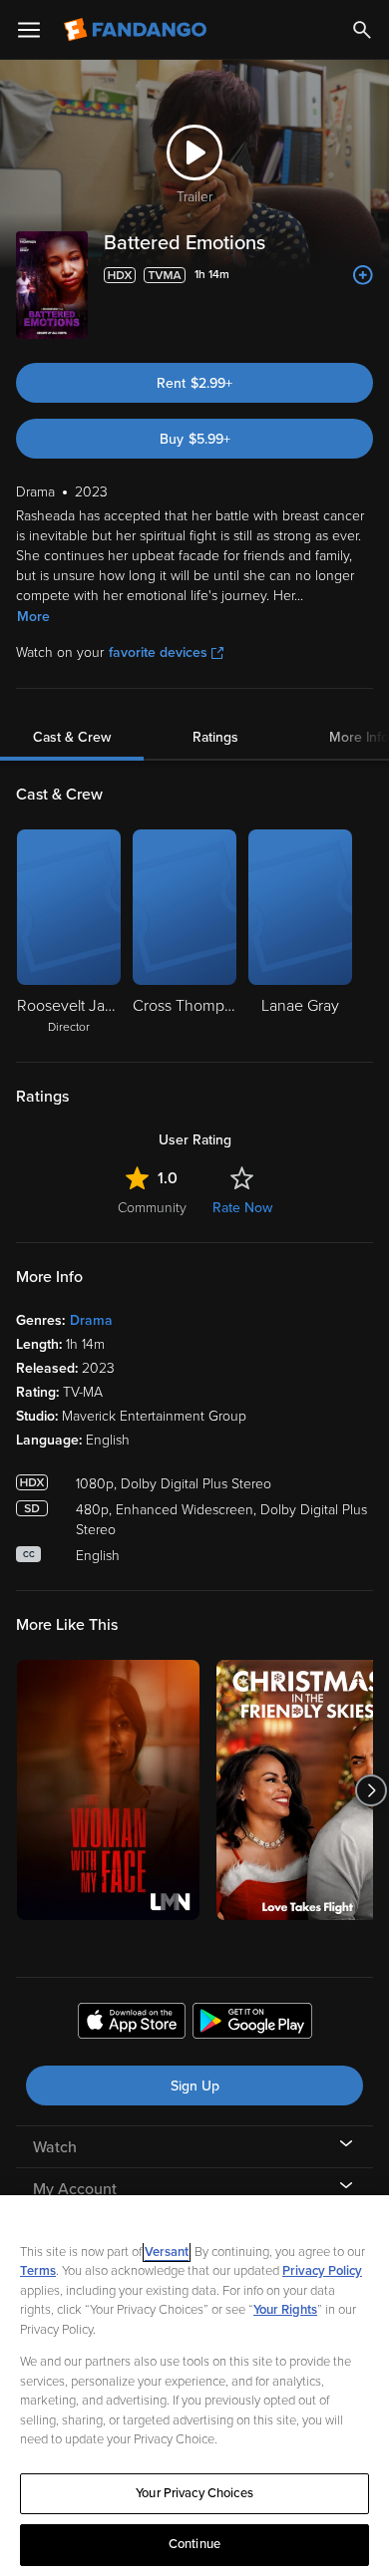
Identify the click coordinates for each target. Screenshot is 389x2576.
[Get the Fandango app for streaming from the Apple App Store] (132, 2024)
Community (152, 1208)
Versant (167, 2252)
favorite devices (158, 652)
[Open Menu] (29, 30)
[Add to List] (363, 275)
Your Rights (285, 2310)
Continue (194, 2544)
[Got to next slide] (371, 1790)
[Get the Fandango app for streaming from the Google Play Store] (252, 2024)
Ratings (215, 737)
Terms (38, 2271)
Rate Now (242, 1208)
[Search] (362, 30)
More (33, 617)
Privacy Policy (322, 2271)
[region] (194, 2386)
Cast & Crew (72, 737)
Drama (91, 1320)
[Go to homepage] (137, 30)
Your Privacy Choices (194, 2493)
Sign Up (195, 2086)
